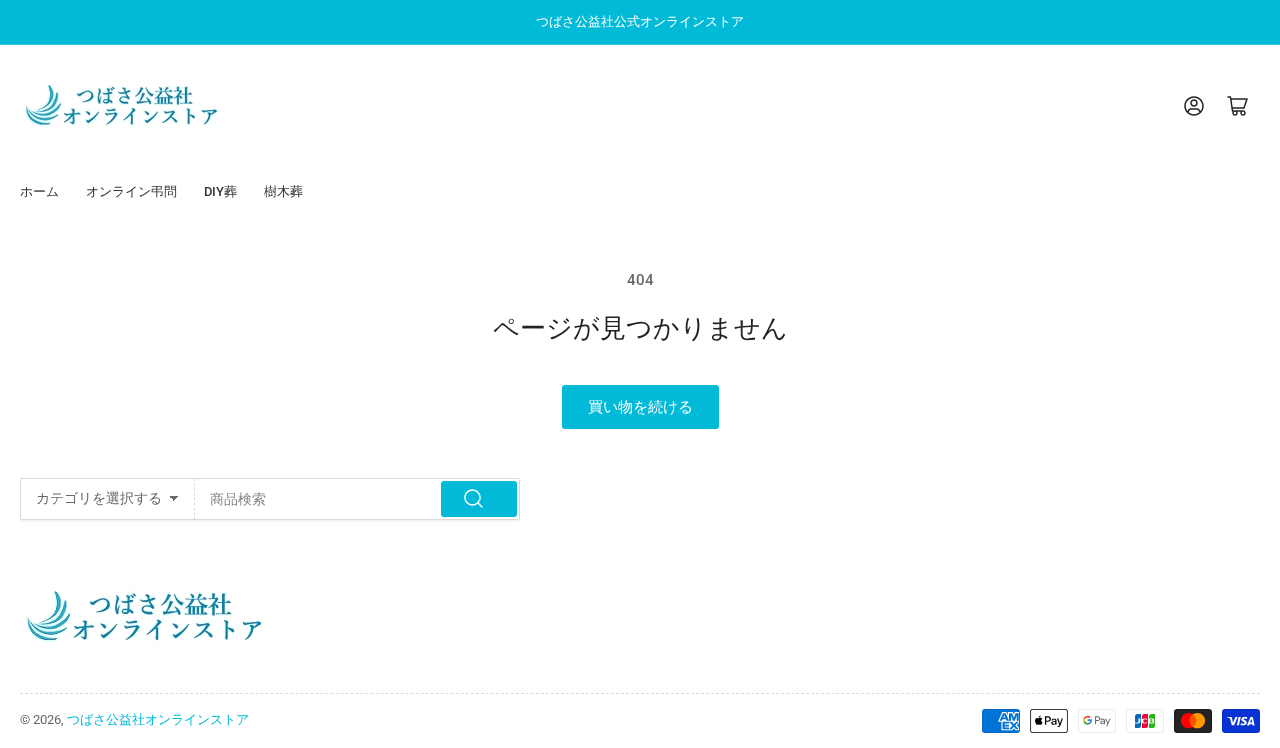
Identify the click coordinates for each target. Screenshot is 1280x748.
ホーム (39, 191)
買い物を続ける (640, 407)
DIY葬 (220, 191)
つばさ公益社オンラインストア (158, 719)
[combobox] (357, 499)
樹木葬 (283, 191)
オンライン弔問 (131, 191)
